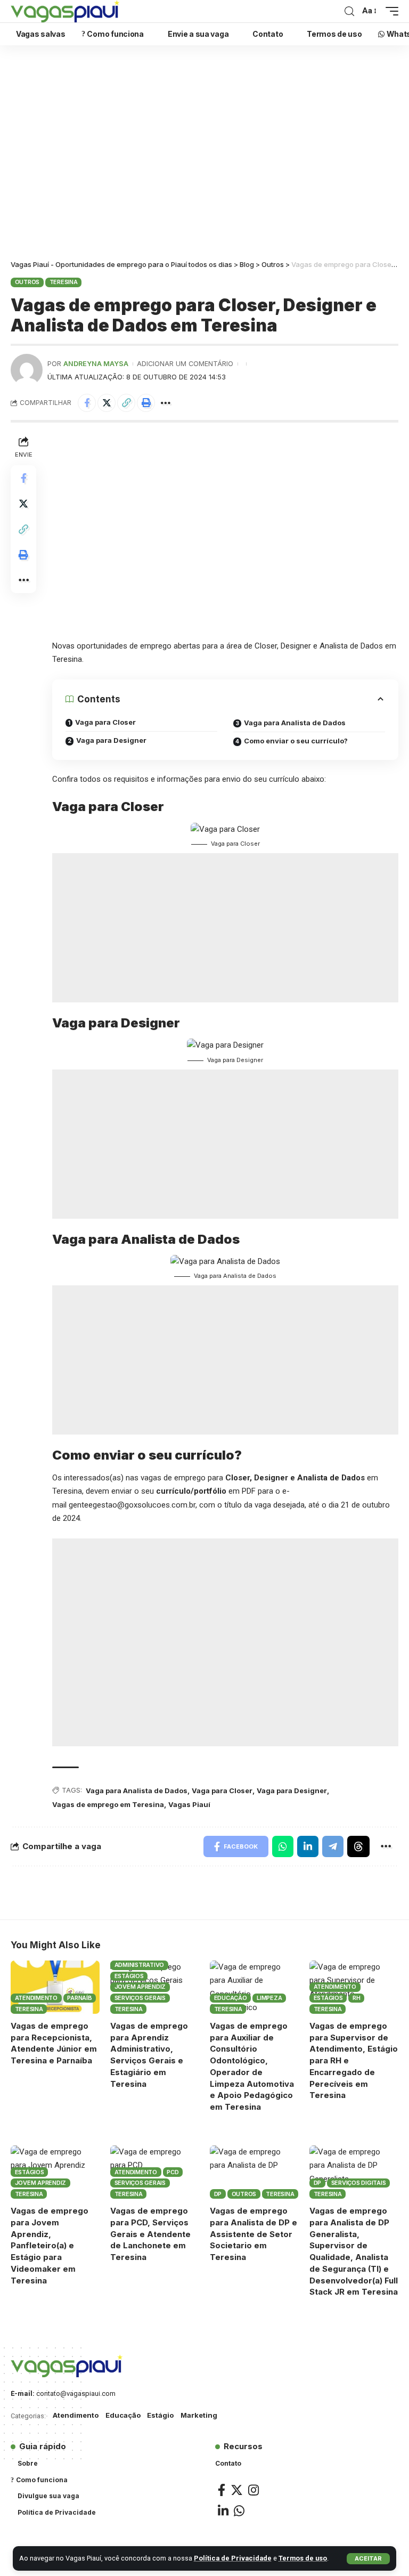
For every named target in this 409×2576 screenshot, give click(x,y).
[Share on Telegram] (333, 1846)
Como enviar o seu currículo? (296, 741)
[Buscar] (349, 11)
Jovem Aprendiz (140, 1987)
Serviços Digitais (359, 2183)
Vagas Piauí (189, 1804)
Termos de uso (303, 2558)
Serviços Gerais (140, 1998)
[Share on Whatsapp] (283, 1846)
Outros (27, 282)
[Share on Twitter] (107, 403)
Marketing (199, 2415)
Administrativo (140, 1965)
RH (357, 1998)
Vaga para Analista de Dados (295, 723)
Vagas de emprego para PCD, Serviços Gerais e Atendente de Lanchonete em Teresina (150, 2234)
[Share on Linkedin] (308, 1846)
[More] (166, 403)
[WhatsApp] (239, 2511)
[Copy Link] (126, 403)
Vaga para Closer (105, 722)
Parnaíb (79, 1998)
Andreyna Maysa (96, 364)
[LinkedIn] (223, 2511)
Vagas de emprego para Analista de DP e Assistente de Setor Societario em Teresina (253, 2234)
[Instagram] (253, 2490)
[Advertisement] (204, 155)
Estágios (129, 1976)
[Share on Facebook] (87, 403)
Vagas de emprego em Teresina (108, 1804)
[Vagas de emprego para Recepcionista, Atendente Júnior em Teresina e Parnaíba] (55, 1987)
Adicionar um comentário (185, 364)
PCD (173, 2172)
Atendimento (36, 1998)
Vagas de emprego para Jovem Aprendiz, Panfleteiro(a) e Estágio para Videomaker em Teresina (50, 2246)
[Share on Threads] (358, 1846)
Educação (231, 1998)
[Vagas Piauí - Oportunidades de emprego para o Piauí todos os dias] (65, 11)
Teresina (64, 282)
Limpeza (269, 1998)
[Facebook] (222, 2490)
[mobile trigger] (389, 11)
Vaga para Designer (111, 740)
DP (218, 2194)
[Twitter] (237, 2490)
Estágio (160, 2415)
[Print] (146, 403)
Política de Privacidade (233, 2558)
